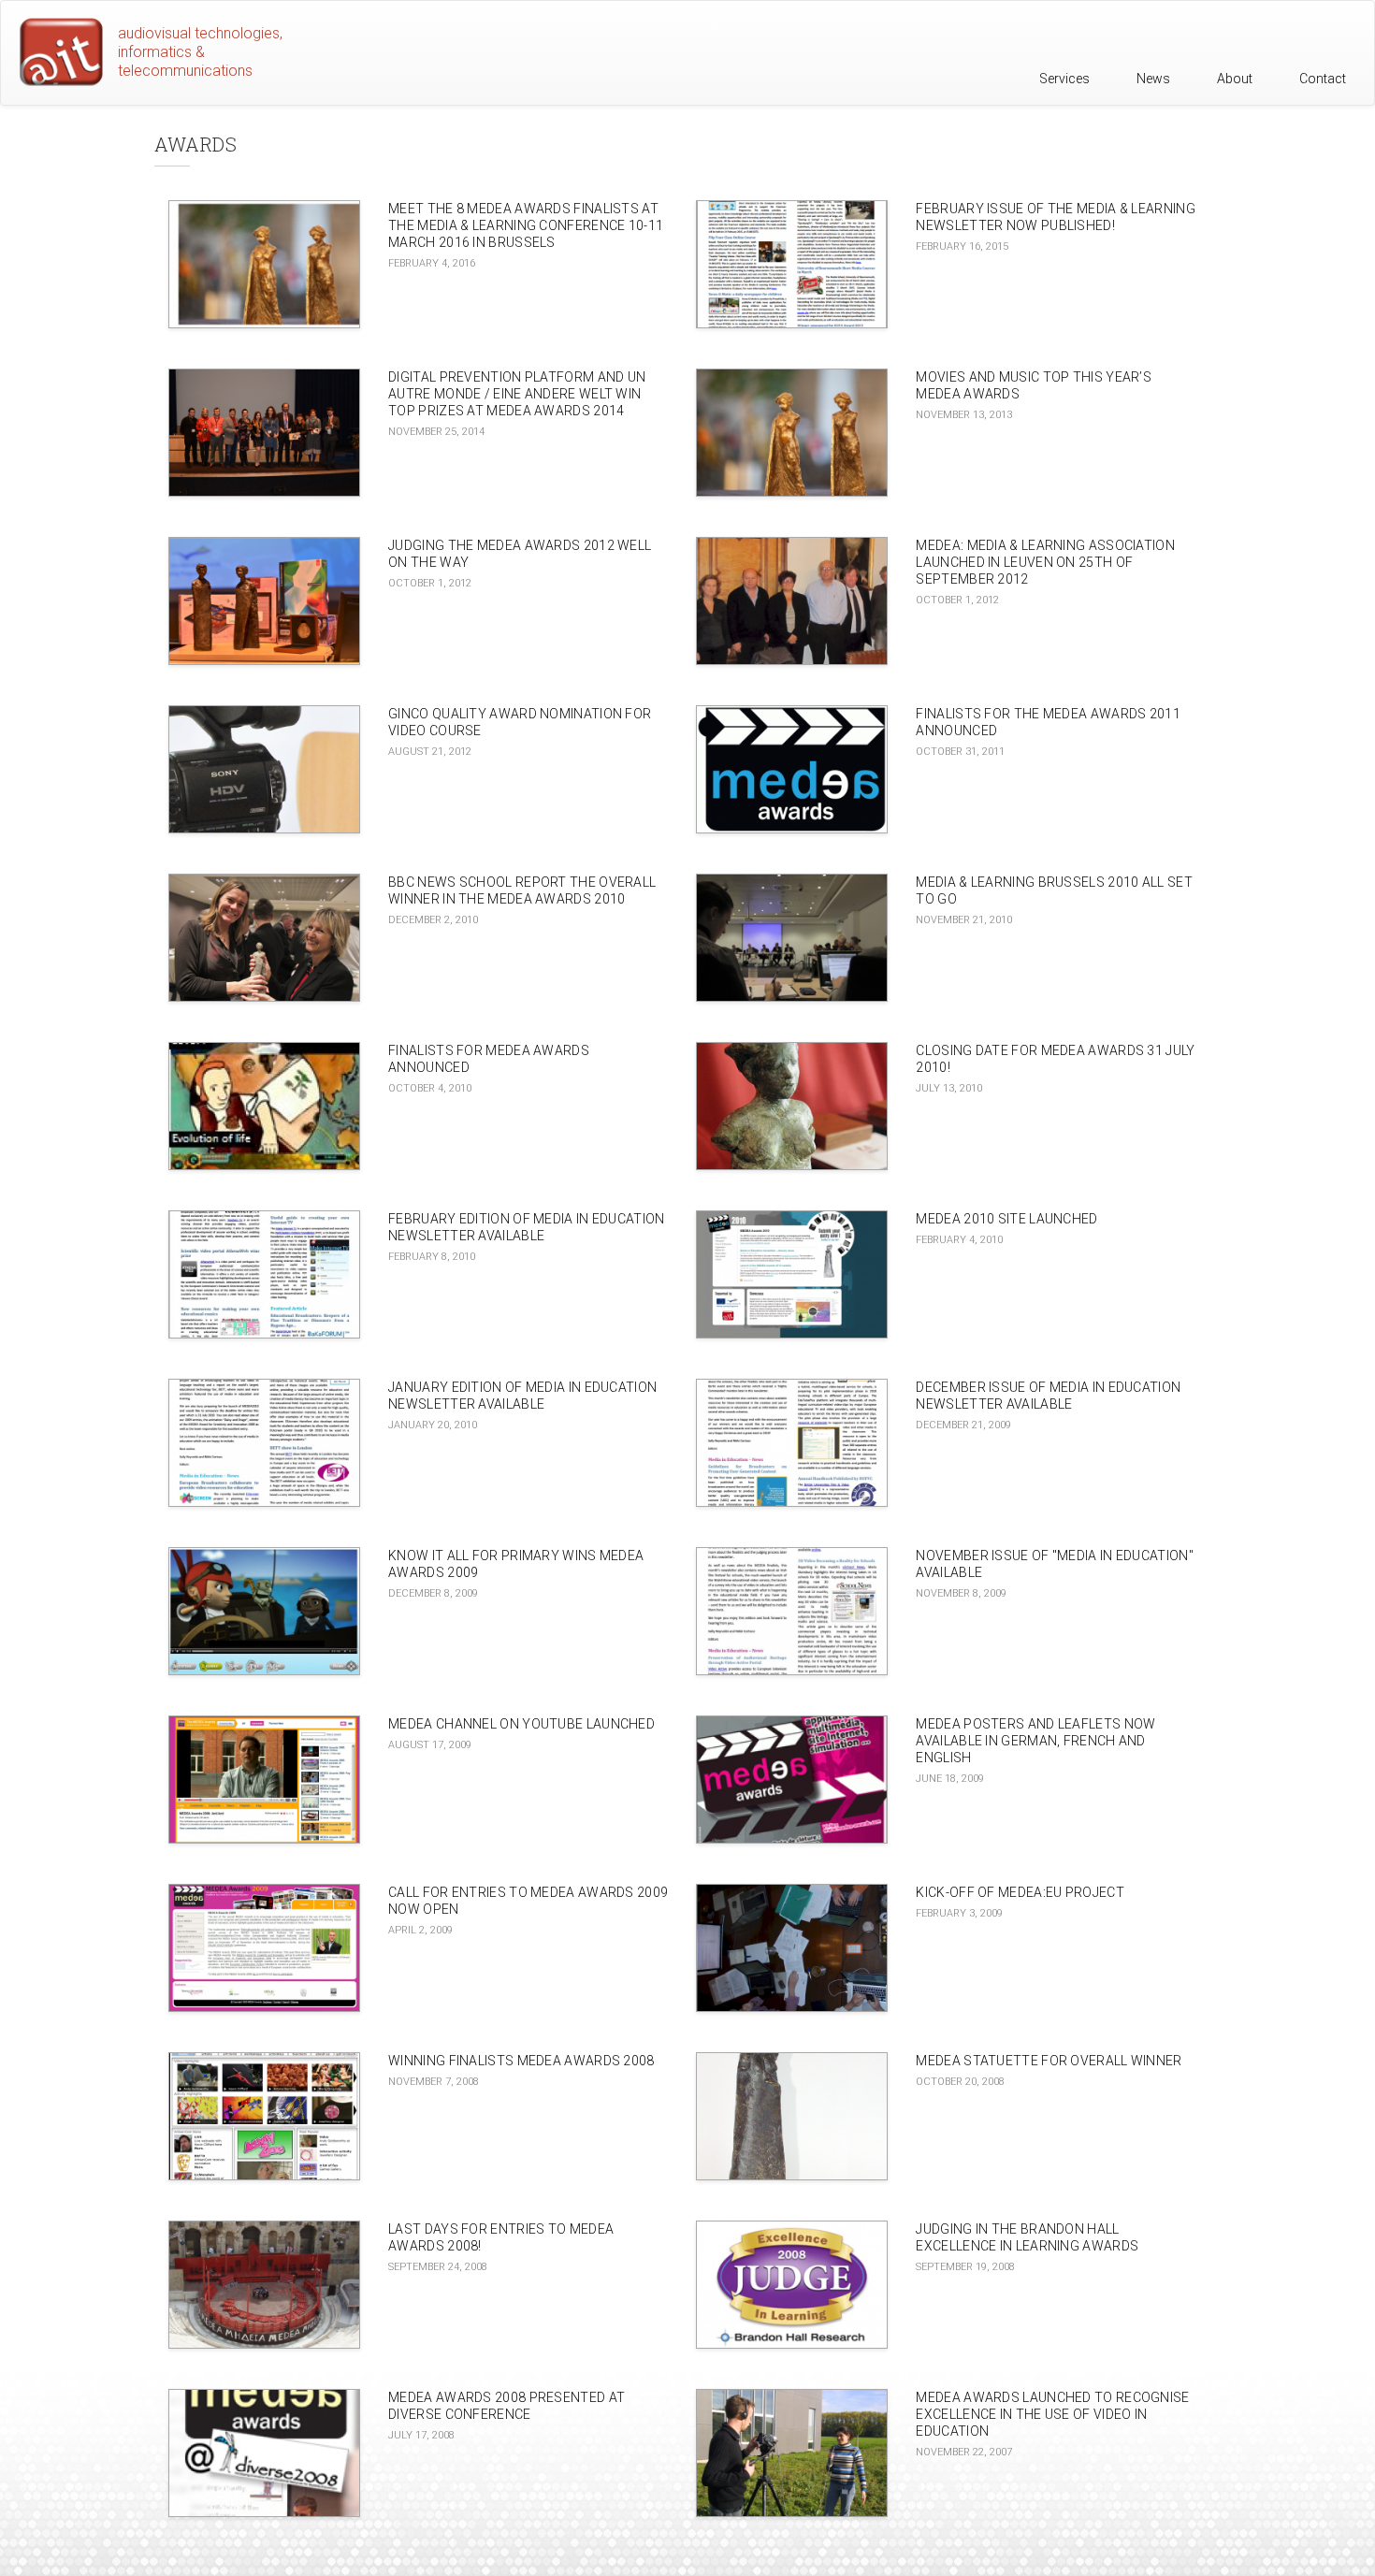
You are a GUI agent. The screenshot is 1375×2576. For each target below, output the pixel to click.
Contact (1323, 79)
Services (1064, 79)
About (1235, 79)
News (1153, 79)
